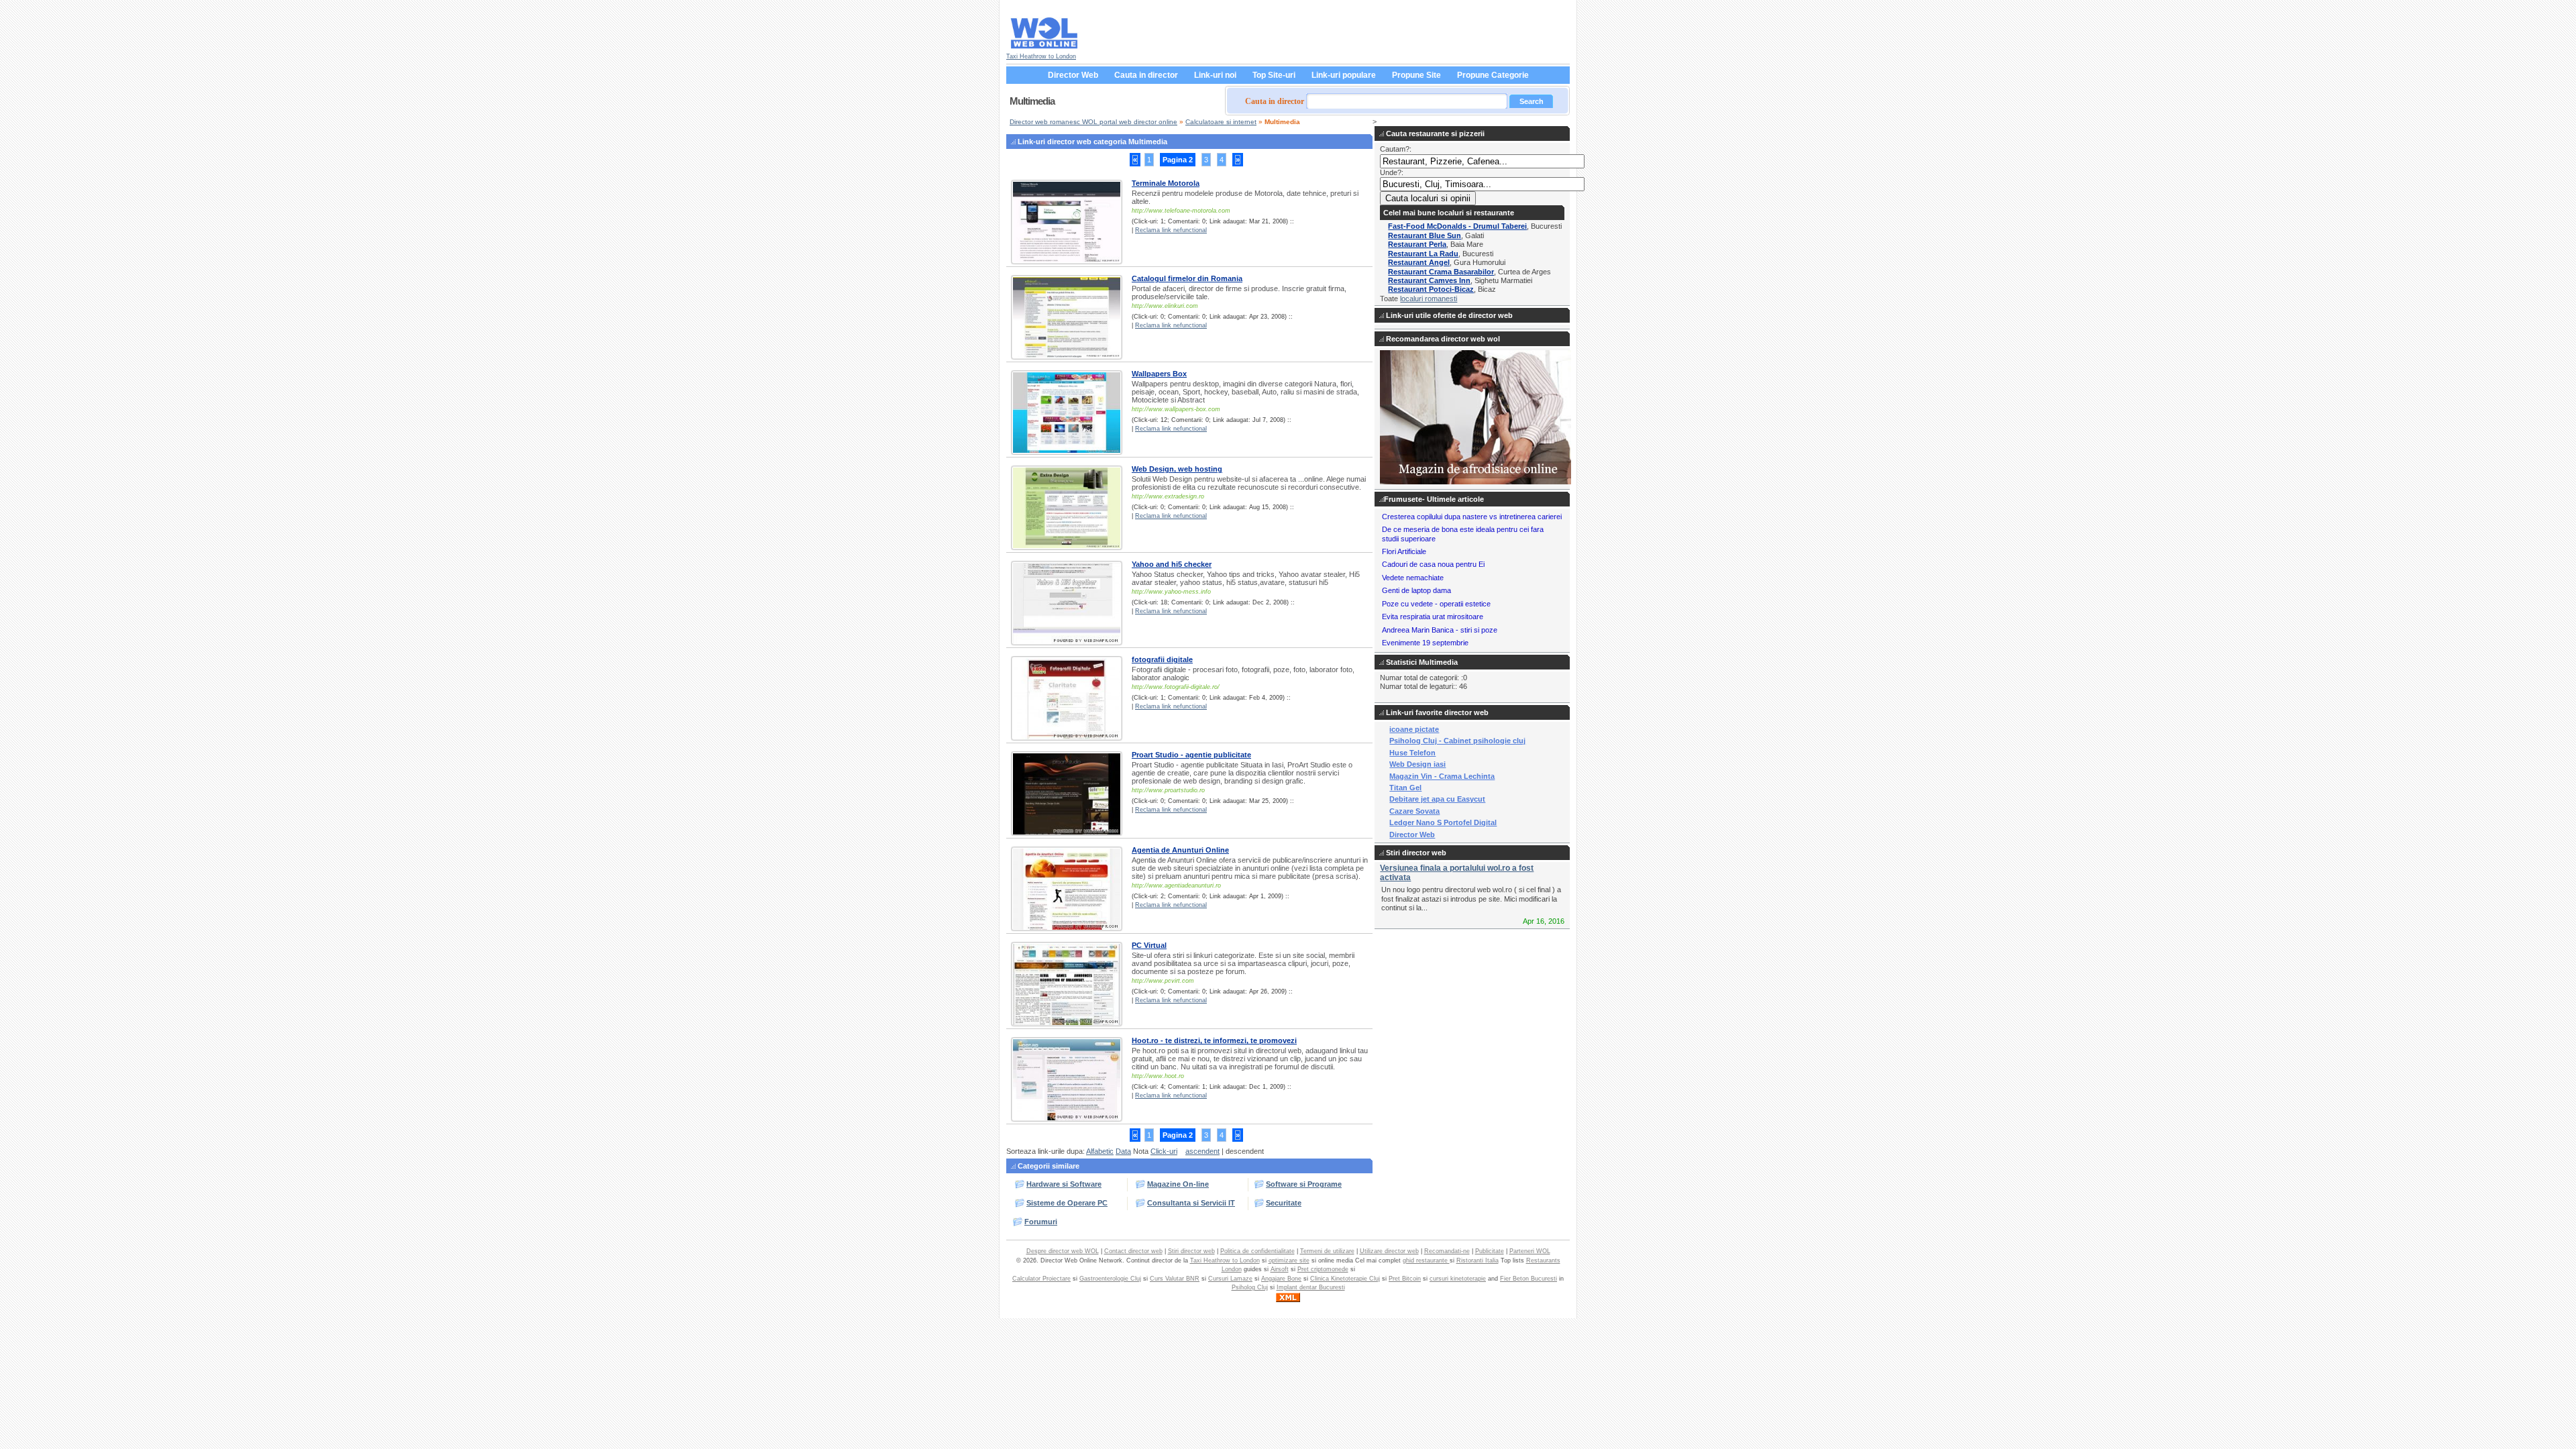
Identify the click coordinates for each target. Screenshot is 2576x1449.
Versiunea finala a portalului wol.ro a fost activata (1457, 872)
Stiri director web (1191, 1251)
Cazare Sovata (1414, 811)
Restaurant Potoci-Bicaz (1431, 289)
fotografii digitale (1162, 659)
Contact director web (1133, 1251)
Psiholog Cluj (1250, 1287)
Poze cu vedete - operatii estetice (1436, 604)
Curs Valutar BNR (1175, 1279)
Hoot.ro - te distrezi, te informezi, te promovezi (1214, 1040)
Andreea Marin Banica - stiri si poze (1440, 630)
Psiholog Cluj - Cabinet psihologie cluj (1457, 741)
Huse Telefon (1412, 753)
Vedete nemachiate (1413, 578)
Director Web (1073, 75)
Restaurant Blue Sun (1425, 235)
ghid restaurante (1426, 1260)
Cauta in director (1146, 75)
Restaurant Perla (1417, 244)
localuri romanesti (1429, 299)
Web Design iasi (1417, 764)
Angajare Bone (1281, 1279)
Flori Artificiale (1404, 551)
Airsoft (1280, 1269)
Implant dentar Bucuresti (1311, 1287)
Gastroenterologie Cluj (1110, 1279)
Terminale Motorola (1166, 183)
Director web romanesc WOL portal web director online (1093, 122)
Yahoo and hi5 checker (1172, 564)
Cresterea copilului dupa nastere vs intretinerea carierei (1472, 517)
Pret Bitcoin (1405, 1279)
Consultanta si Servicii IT (1191, 1203)
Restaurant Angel (1419, 262)
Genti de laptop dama (1416, 590)
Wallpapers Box (1159, 374)
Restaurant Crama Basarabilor (1441, 272)
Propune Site (1416, 75)
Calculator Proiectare (1041, 1279)
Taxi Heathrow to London (1041, 56)
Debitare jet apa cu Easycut (1437, 799)
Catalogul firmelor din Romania (1187, 278)
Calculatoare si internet (1221, 122)
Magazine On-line (1178, 1184)
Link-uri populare (1344, 75)
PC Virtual (1149, 945)
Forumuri (1041, 1222)
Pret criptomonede (1323, 1269)
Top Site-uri (1274, 75)
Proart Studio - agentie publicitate (1191, 755)
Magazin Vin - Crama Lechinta (1442, 776)
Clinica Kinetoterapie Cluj (1345, 1279)
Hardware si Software (1064, 1184)
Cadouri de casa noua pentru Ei (1433, 564)
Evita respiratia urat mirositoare (1433, 616)
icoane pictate (1414, 729)
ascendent (1202, 1151)
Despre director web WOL (1063, 1251)
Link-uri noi (1215, 75)
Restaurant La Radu (1423, 254)
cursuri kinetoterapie (1458, 1279)
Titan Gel (1405, 788)
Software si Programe (1304, 1184)
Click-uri (1164, 1151)
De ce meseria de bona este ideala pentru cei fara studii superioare (1463, 534)
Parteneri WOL (1530, 1251)
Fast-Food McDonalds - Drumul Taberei (1457, 226)
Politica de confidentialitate (1257, 1251)
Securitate (1284, 1203)
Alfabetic (1100, 1151)
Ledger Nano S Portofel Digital (1443, 822)
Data (1123, 1151)
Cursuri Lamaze (1230, 1279)
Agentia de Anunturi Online (1180, 850)
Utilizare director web (1389, 1251)
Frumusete (1403, 499)
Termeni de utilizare (1327, 1251)
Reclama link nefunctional (1171, 230)
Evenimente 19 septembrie (1425, 643)
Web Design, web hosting (1177, 469)
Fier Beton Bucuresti (1528, 1279)
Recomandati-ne (1447, 1251)
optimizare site (1289, 1260)
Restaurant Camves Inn (1429, 280)
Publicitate (1490, 1251)
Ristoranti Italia (1478, 1260)
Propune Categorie (1493, 75)
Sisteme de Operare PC (1067, 1203)
